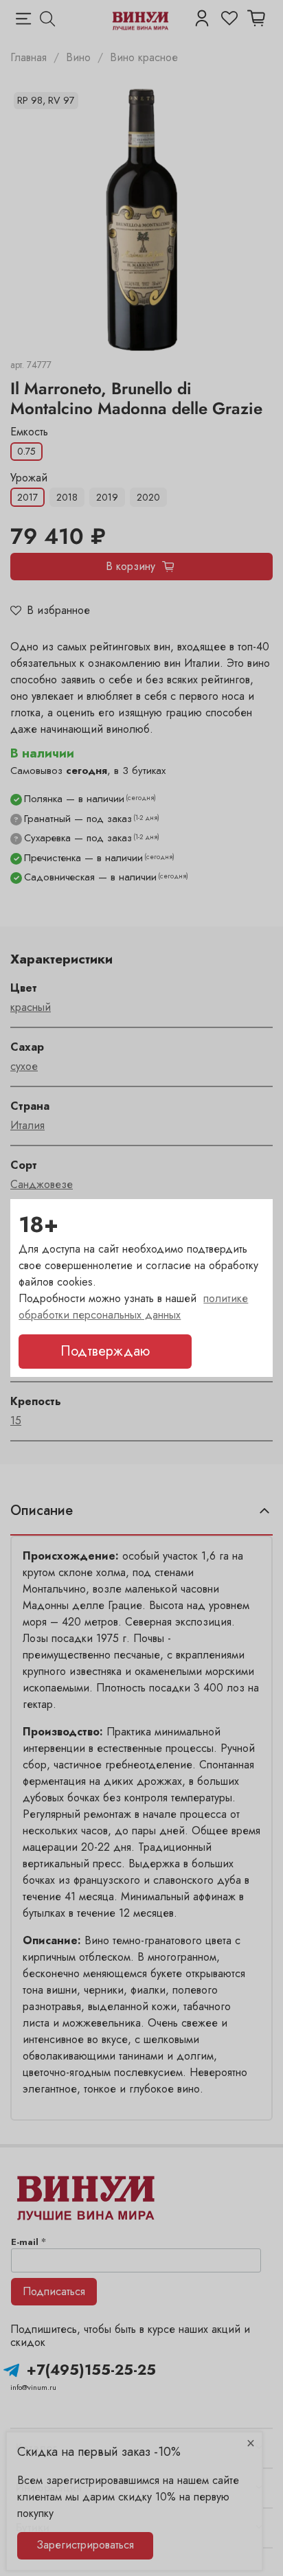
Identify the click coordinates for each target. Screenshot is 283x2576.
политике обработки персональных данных (133, 1307)
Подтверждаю (105, 1351)
